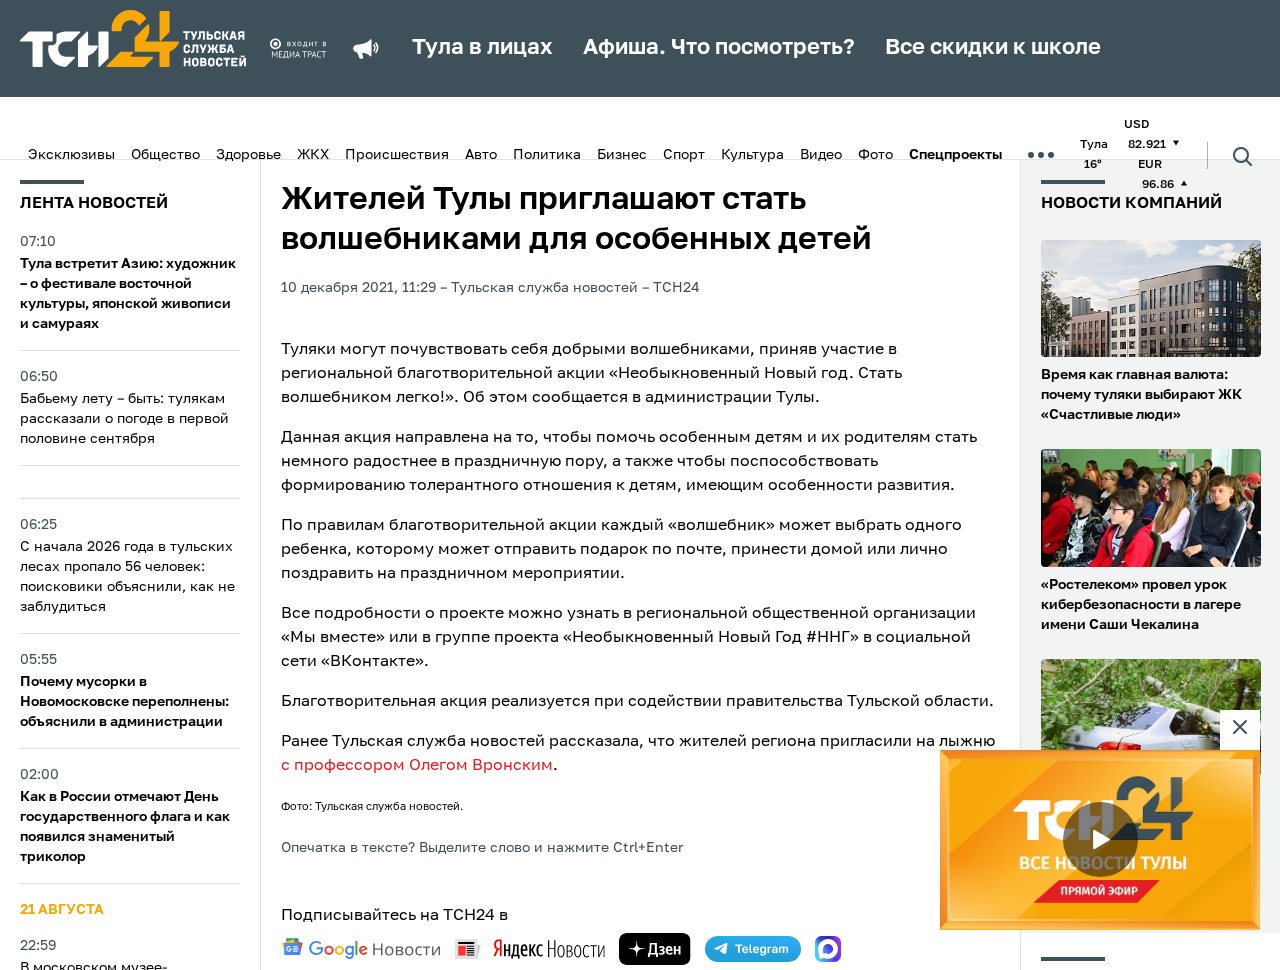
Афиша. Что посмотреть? (719, 48)
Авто (481, 155)
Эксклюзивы (71, 155)
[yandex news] (530, 948)
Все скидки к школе (993, 48)
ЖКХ (313, 155)
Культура (752, 155)
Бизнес (622, 155)
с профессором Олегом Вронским (417, 766)
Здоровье (248, 155)
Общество (165, 155)
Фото (875, 155)
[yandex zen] (655, 949)
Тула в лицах (482, 48)
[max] (828, 949)
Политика (547, 155)
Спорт (684, 155)
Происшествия (397, 155)
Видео (821, 155)
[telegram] (753, 949)
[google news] (361, 949)
